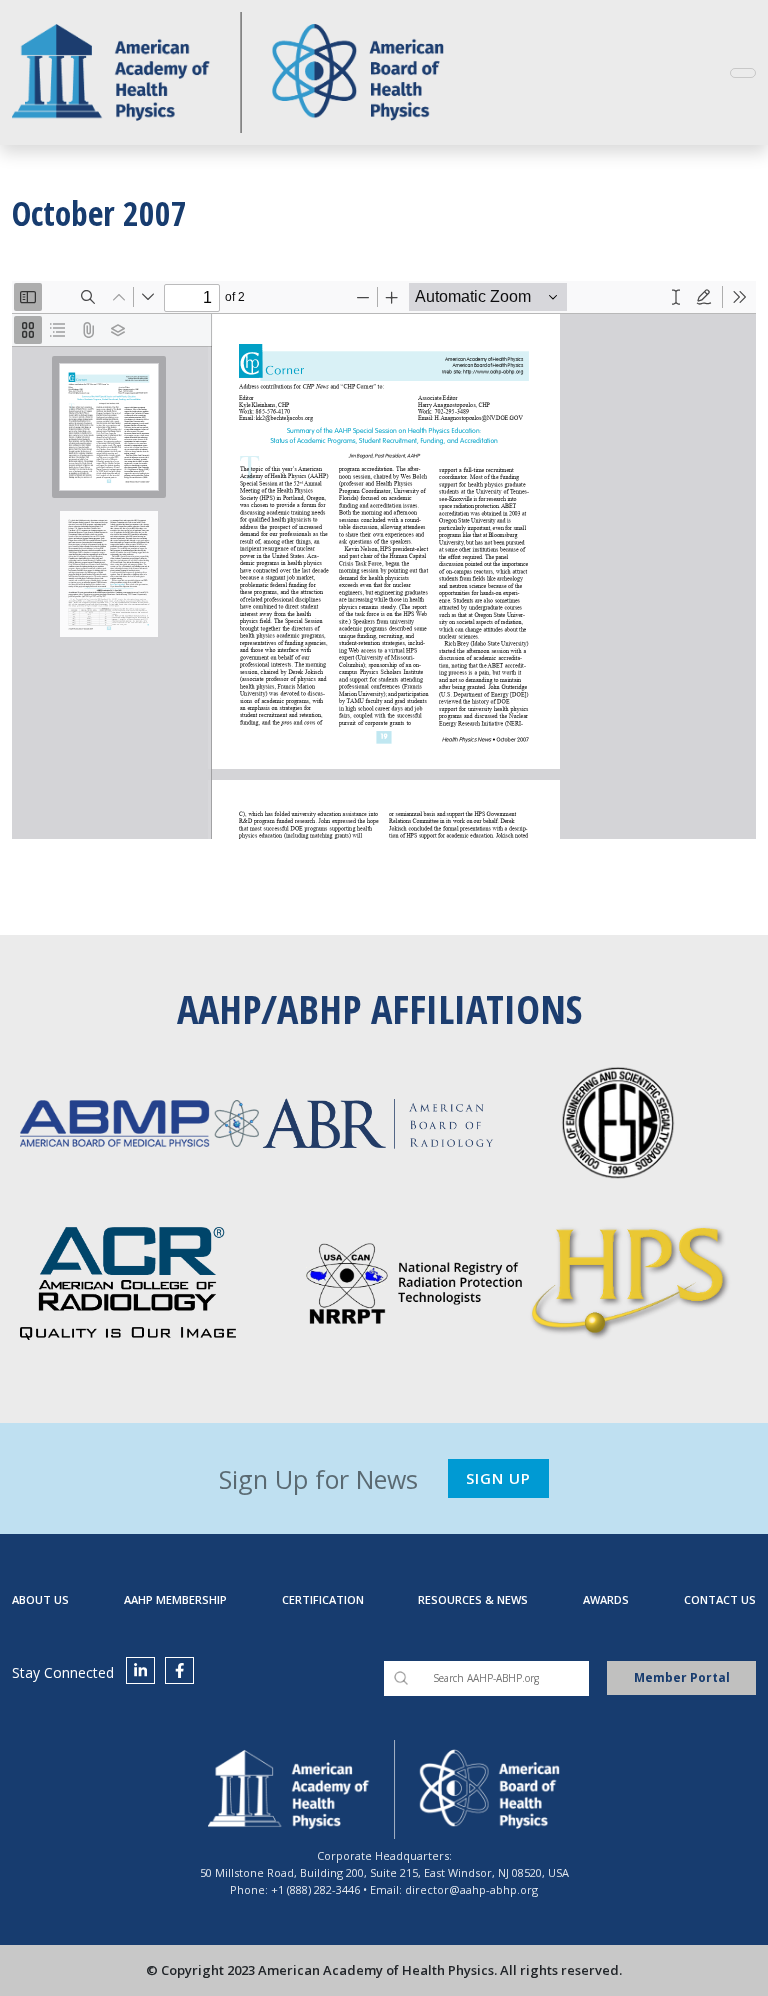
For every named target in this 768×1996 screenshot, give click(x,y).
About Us (40, 1599)
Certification (323, 1599)
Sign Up (498, 1478)
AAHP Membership (175, 1599)
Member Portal (682, 1677)
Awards (606, 1599)
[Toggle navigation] (743, 73)
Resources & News (473, 1599)
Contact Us (720, 1599)
